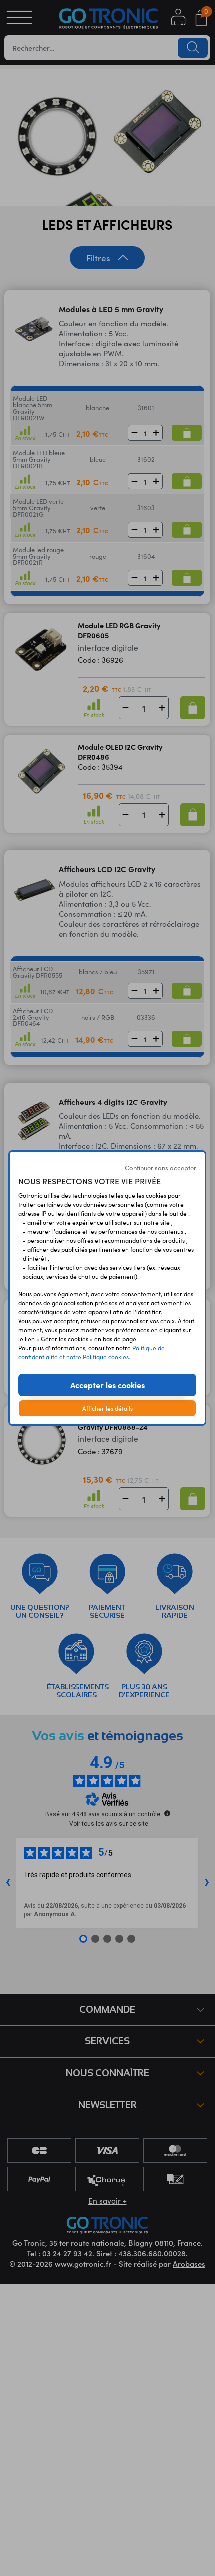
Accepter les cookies (108, 1385)
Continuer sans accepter (161, 1168)
